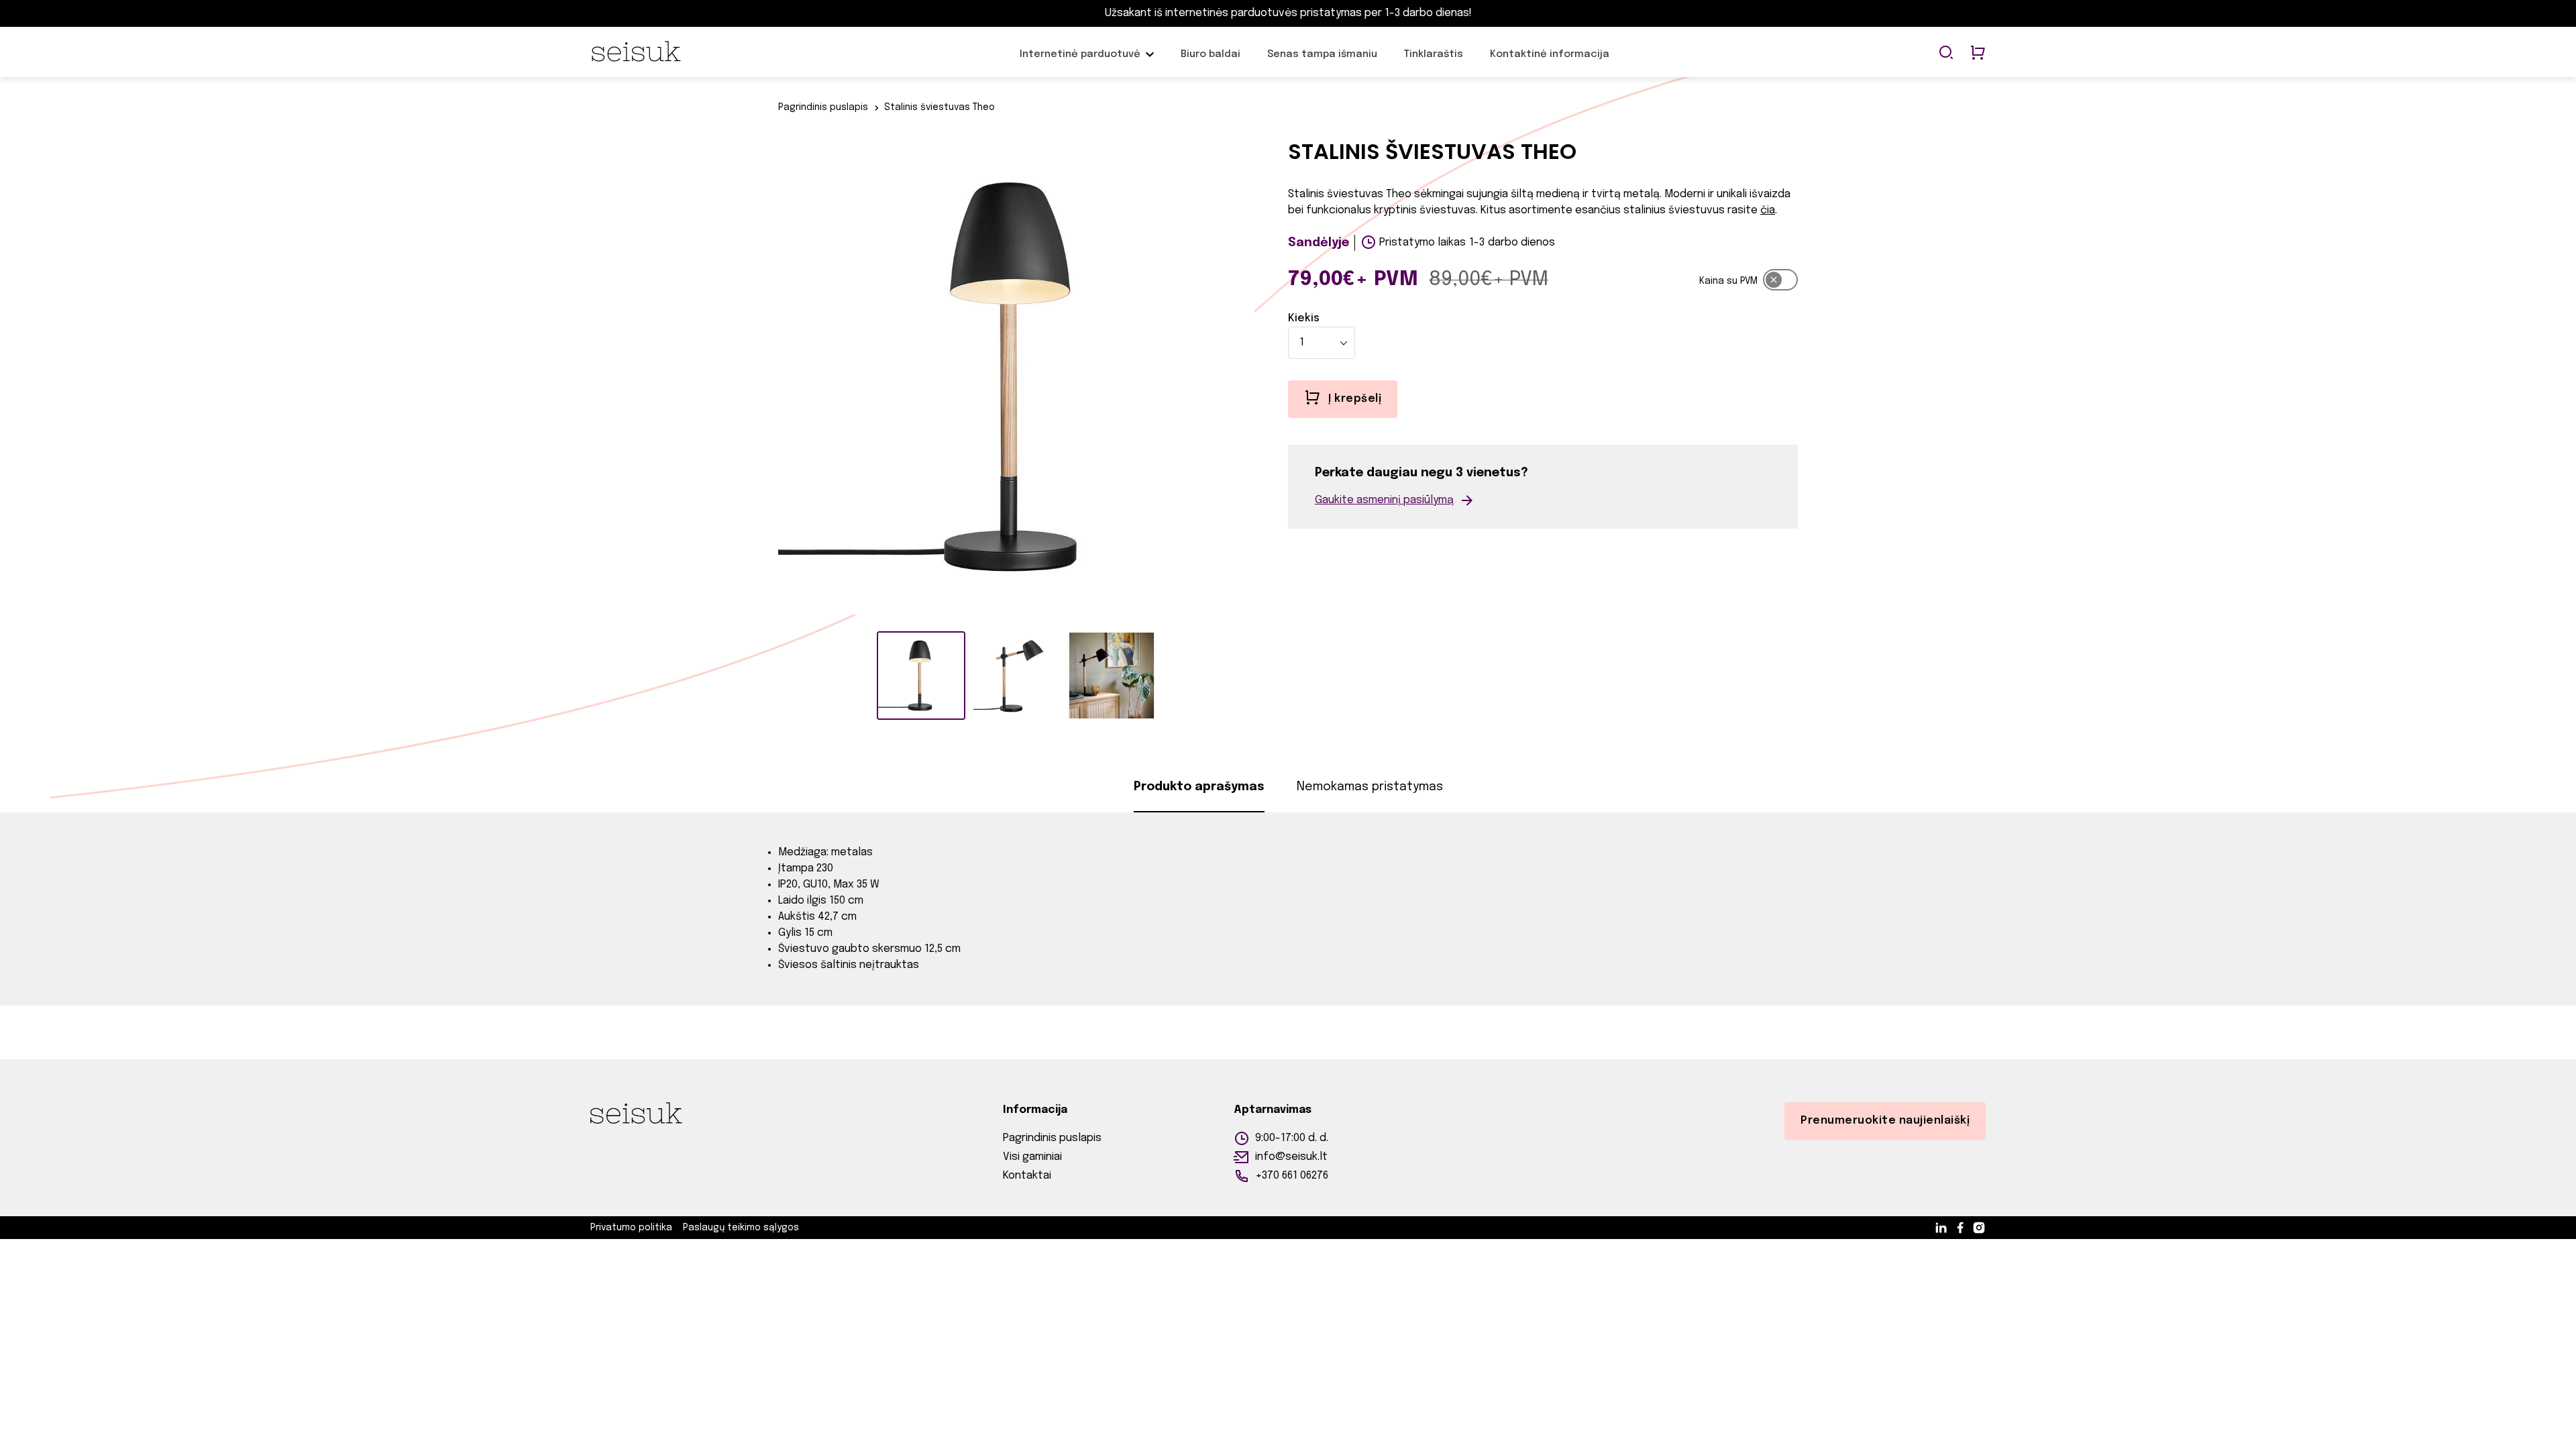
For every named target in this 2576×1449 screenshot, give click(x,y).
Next (1265, 379)
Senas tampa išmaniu (1322, 61)
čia (1768, 210)
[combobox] (1322, 343)
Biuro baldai (1211, 61)
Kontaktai (1027, 1176)
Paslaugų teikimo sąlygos (741, 1228)
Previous (768, 379)
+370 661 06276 (1292, 1176)
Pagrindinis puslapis (823, 107)
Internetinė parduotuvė (1080, 61)
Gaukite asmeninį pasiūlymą (1384, 500)
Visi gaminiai (1032, 1157)
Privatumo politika (631, 1228)
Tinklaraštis (1434, 61)
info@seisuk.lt (1291, 1157)
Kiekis (1304, 318)
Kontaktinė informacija (1550, 61)
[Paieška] (1946, 54)
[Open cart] (1978, 54)
